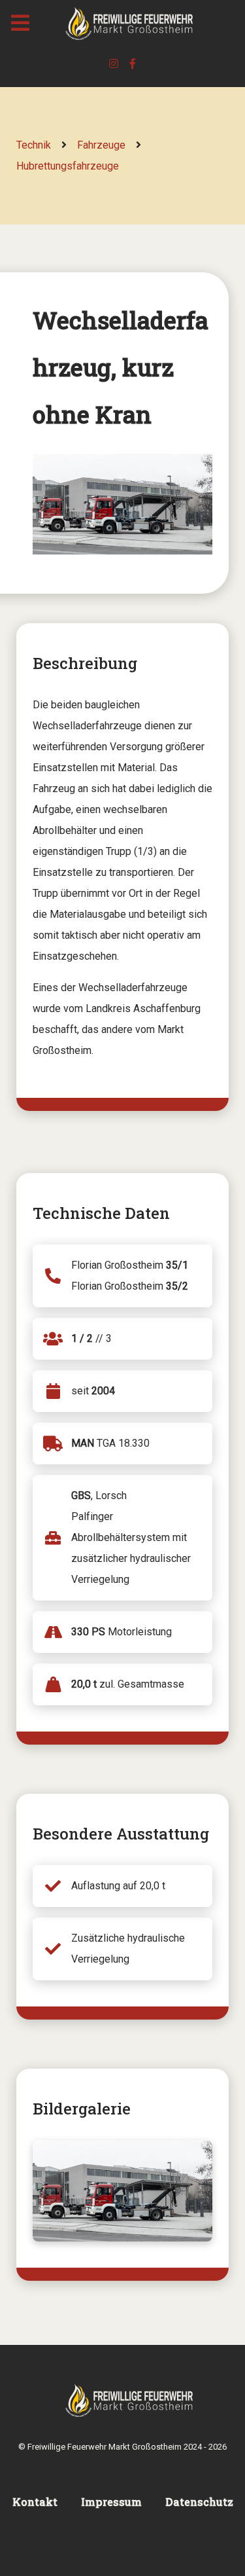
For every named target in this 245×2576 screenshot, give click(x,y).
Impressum (111, 2502)
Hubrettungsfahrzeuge (68, 166)
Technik (34, 145)
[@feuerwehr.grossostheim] (115, 64)
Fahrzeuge (101, 145)
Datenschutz (199, 2502)
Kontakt (35, 2502)
